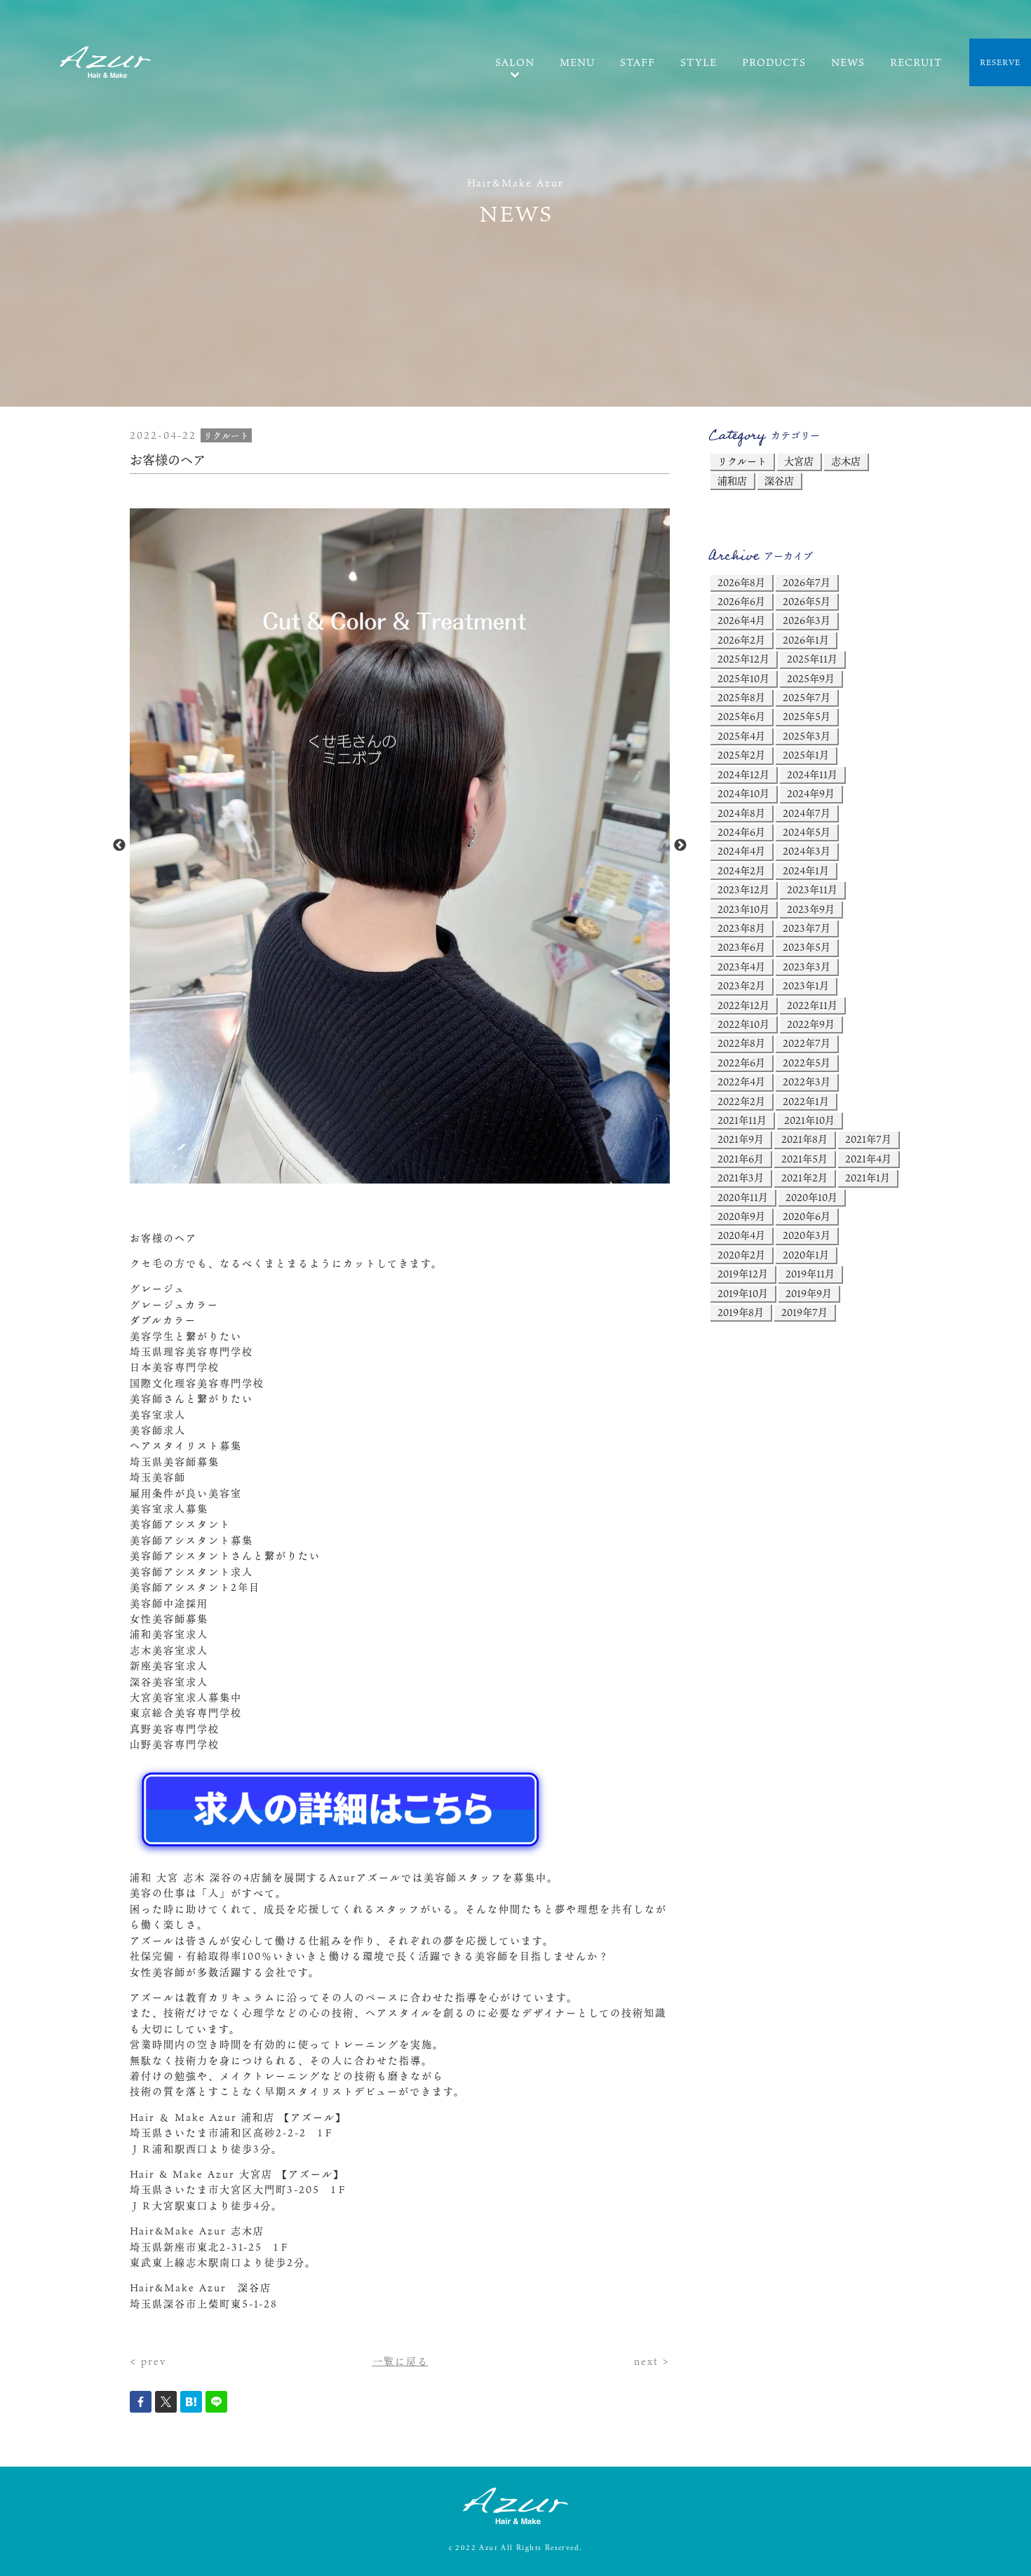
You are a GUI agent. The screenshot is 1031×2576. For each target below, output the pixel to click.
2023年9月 (811, 909)
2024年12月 (743, 774)
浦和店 (732, 481)
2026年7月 (807, 582)
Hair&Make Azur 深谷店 (201, 2287)
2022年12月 (743, 1005)
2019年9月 (809, 1293)
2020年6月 (807, 1216)
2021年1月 (868, 1178)
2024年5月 (807, 832)
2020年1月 (806, 1255)
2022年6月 (741, 1063)
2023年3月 (807, 967)
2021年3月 (741, 1178)
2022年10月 (743, 1024)
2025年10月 (743, 678)
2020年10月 (811, 1197)
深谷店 (779, 481)
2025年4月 (741, 736)
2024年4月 (741, 851)
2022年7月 (807, 1043)
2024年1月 (806, 870)
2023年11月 (812, 889)
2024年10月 (743, 793)
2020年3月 (807, 1235)
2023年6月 (741, 947)
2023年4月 (741, 967)
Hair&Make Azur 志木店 (197, 2231)
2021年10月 (809, 1120)
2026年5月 (807, 601)
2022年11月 (812, 1005)
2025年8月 (741, 697)
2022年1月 (806, 1101)
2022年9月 (811, 1024)
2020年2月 (741, 1255)
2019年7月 (804, 1312)
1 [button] (389, 1177)
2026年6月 (741, 601)
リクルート (742, 461)
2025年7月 (807, 697)
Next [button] (680, 846)
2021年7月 (868, 1139)
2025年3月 (807, 736)
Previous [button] (119, 846)
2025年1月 (806, 755)
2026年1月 (806, 640)
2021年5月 (804, 1159)
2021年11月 (742, 1120)
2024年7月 (807, 813)
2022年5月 (807, 1063)
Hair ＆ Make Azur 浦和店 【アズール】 (238, 2117)
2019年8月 (741, 1312)
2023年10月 (743, 909)
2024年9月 (811, 793)
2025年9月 (811, 678)
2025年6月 (741, 716)
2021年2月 (804, 1178)
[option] (400, 846)
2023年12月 (743, 889)
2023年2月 (741, 985)
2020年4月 (741, 1235)
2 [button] (410, 1177)
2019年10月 (743, 1293)
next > (652, 2361)
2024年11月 (812, 774)
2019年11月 (810, 1274)
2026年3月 (807, 620)
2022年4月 (741, 1082)
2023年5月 (807, 947)
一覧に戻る (400, 2361)
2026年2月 (741, 640)
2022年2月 (741, 1101)
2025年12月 (743, 659)
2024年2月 (741, 870)
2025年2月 (741, 755)
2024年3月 (807, 851)
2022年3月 (807, 1082)
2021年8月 (804, 1139)
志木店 (846, 461)
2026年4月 (741, 620)
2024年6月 (741, 832)
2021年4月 (868, 1159)
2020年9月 (741, 1216)
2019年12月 (743, 1274)
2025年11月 (812, 659)
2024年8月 (741, 813)
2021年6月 (741, 1159)
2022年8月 (741, 1043)
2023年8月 (741, 928)
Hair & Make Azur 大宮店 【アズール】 (237, 2174)
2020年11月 (743, 1197)
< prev (148, 2361)
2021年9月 (741, 1139)
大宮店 (799, 461)
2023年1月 (806, 985)
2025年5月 (807, 716)
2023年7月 (807, 928)
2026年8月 (741, 582)
